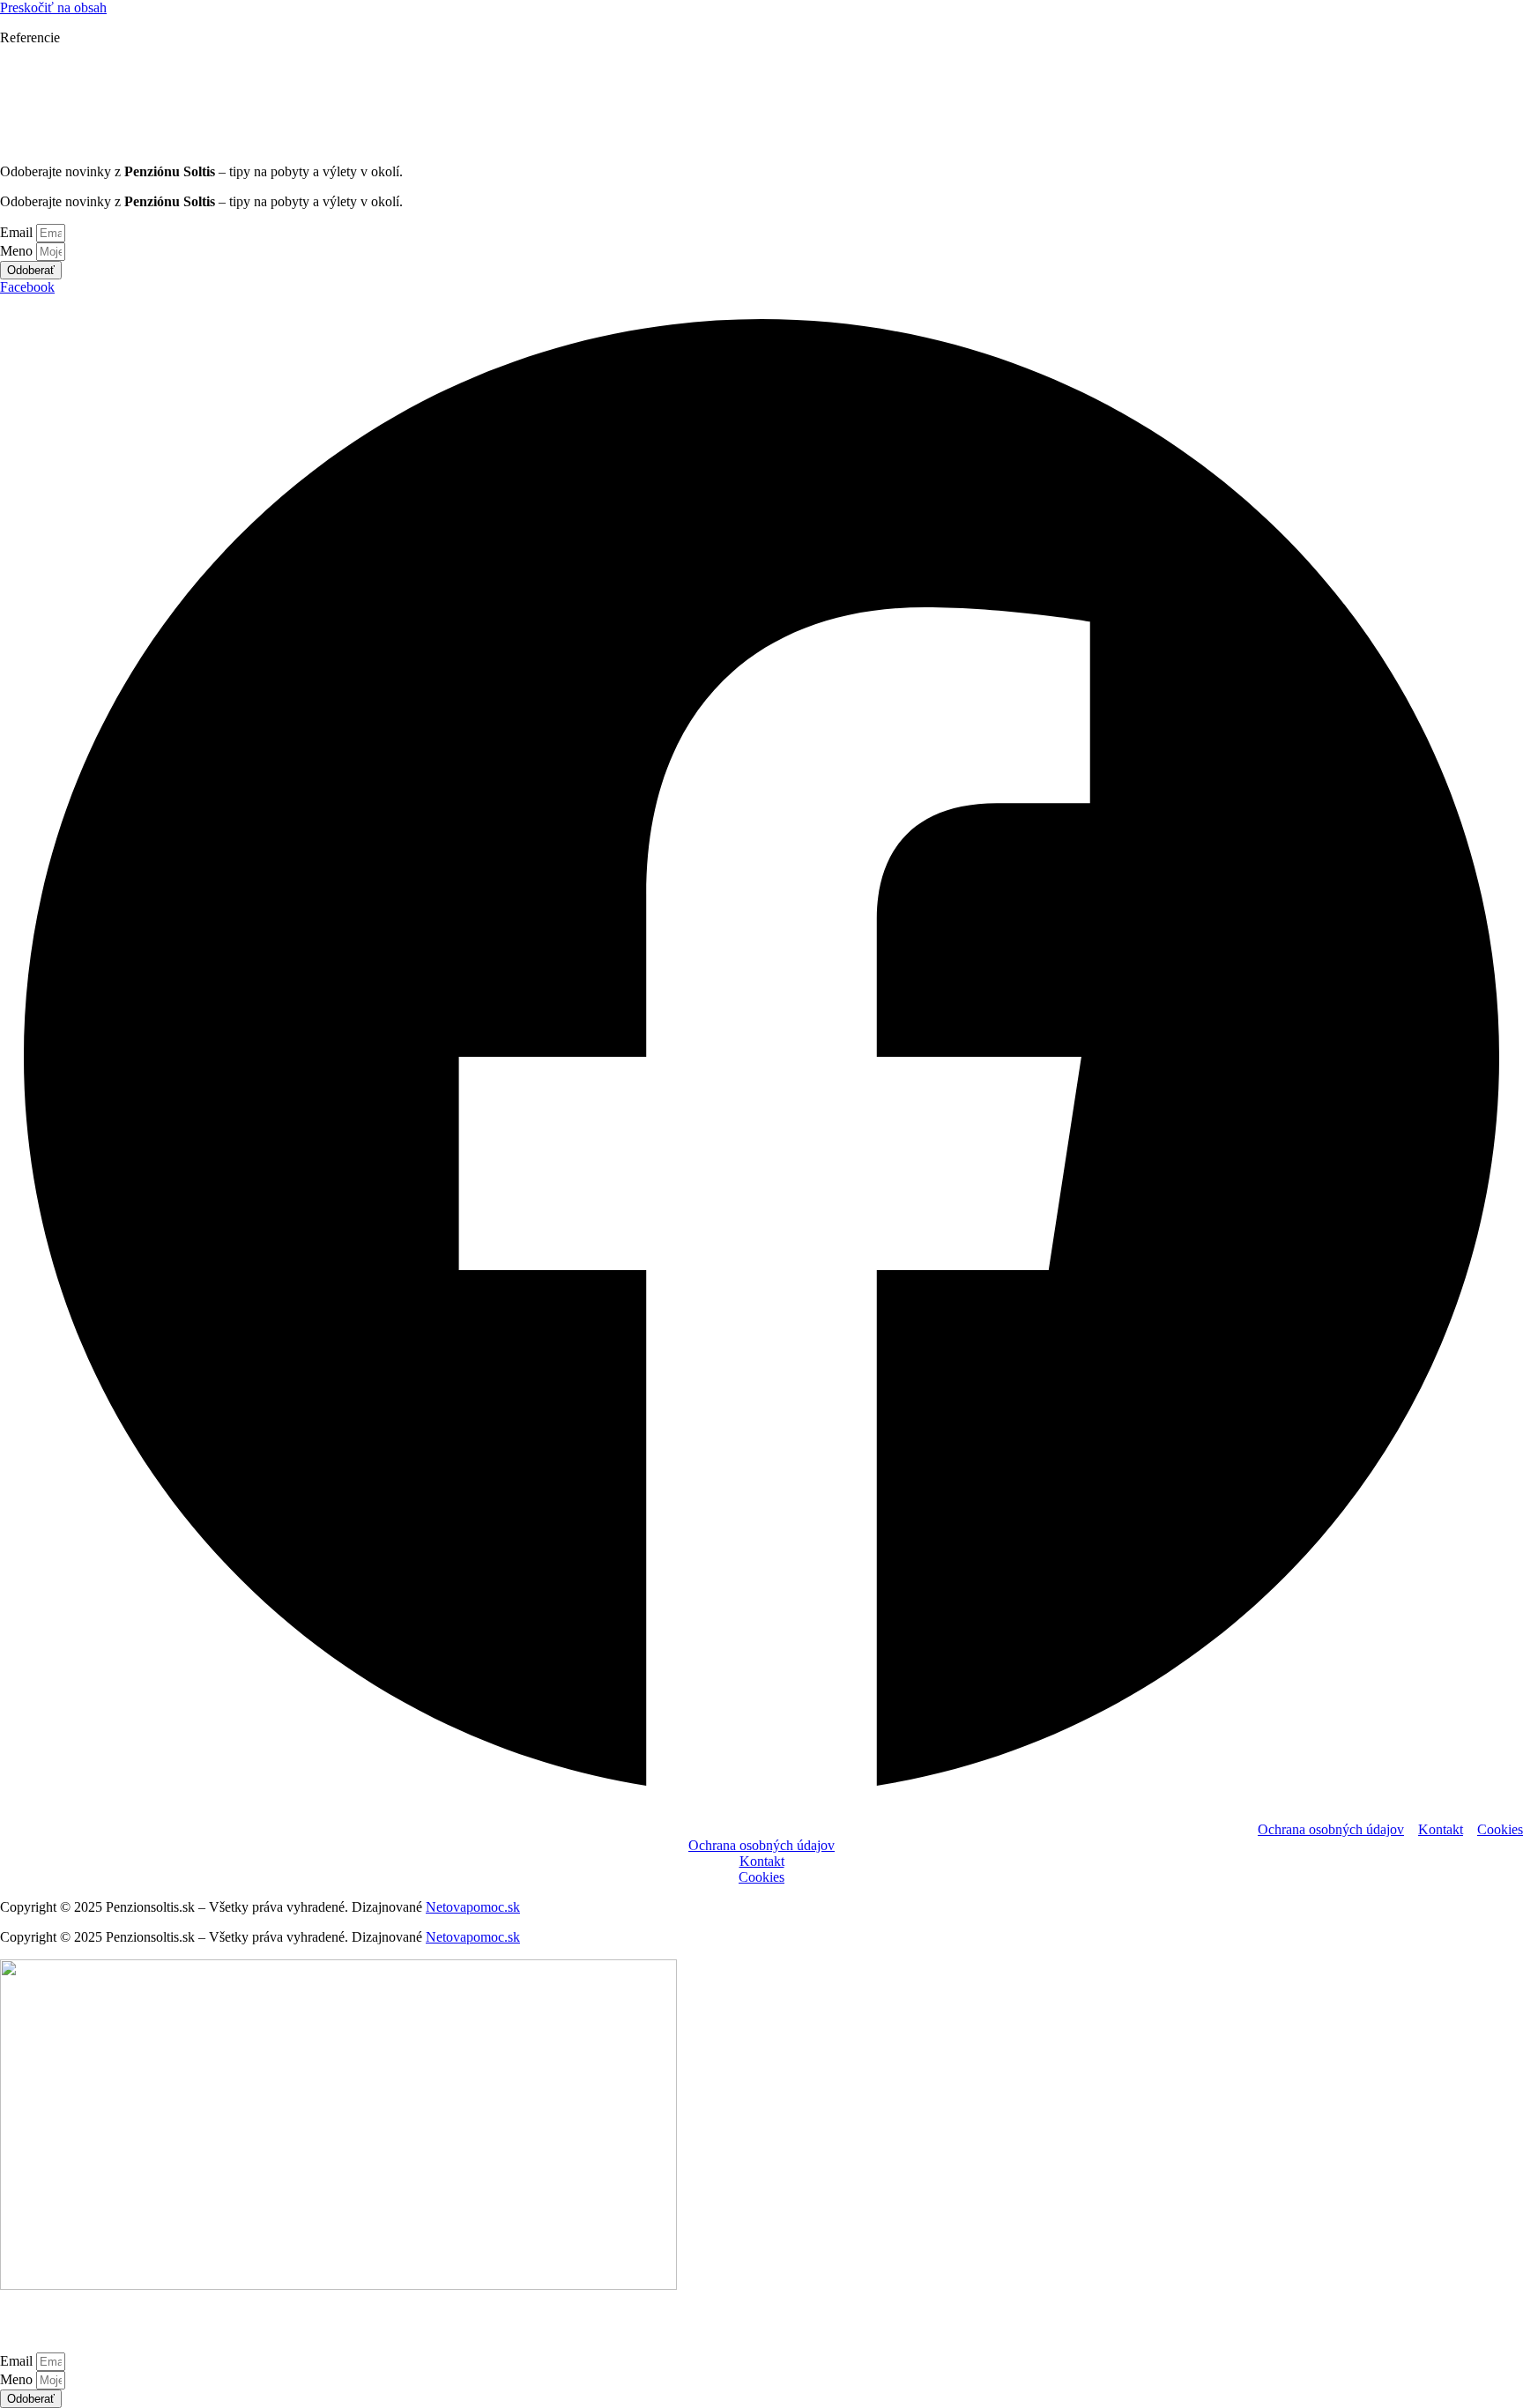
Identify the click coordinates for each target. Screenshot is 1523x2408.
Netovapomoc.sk (473, 1907)
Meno (18, 251)
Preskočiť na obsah (53, 7)
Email (18, 232)
